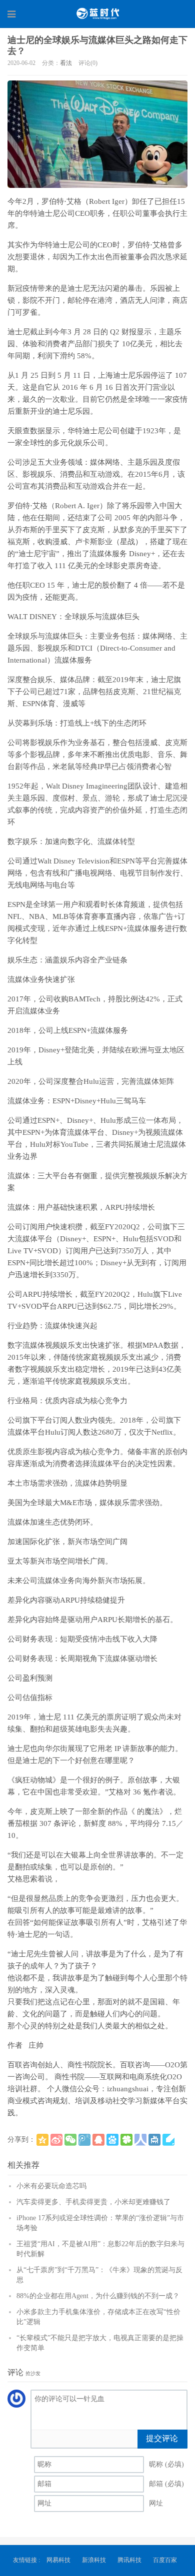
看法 (66, 63)
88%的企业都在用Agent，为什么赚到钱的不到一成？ (98, 2296)
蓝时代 (97, 13)
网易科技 (58, 2560)
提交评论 (162, 2438)
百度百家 (165, 2560)
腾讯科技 (129, 2560)
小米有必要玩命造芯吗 (51, 2186)
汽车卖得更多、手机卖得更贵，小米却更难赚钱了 (93, 2202)
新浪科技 (94, 2560)
